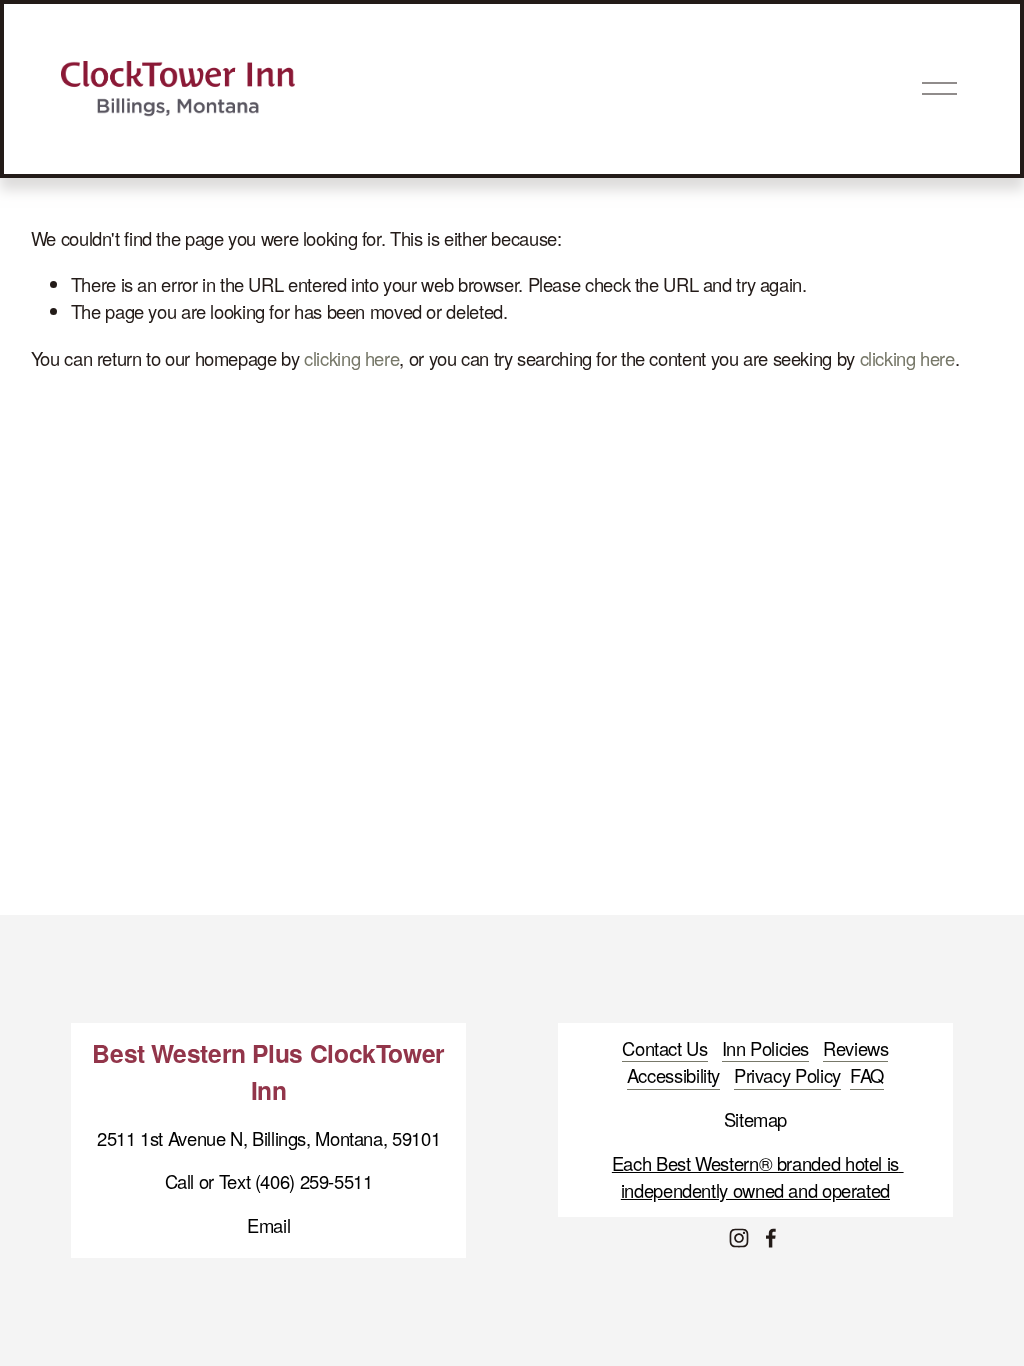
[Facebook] (771, 1238)
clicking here (351, 358)
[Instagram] (739, 1238)
